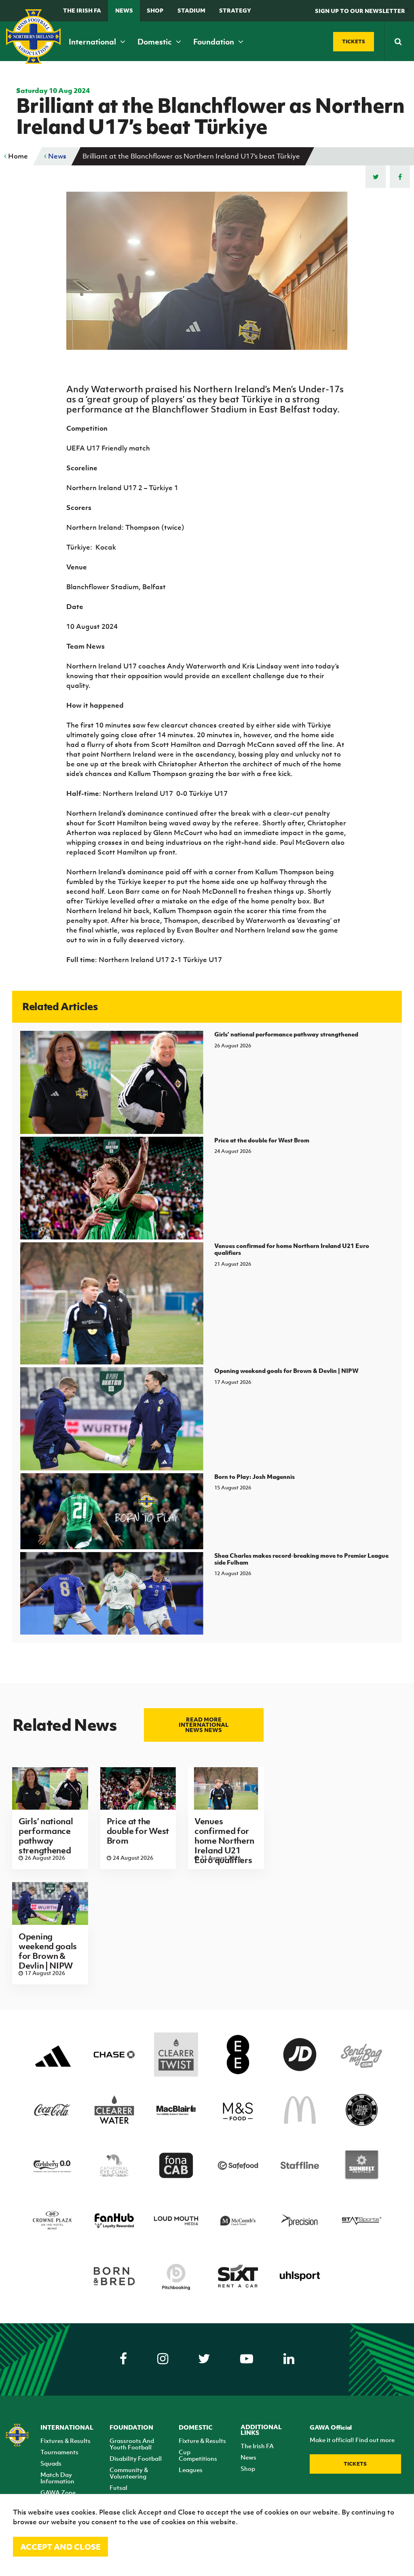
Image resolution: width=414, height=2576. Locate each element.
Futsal (118, 2487)
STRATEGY (235, 10)
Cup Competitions (198, 2455)
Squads (51, 2463)
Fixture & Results (202, 2441)
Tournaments (59, 2452)
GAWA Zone (58, 2492)
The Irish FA (82, 10)
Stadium (191, 10)
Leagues (191, 2470)
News (124, 10)
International (93, 42)
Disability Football (136, 2458)
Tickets (355, 2464)
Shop (155, 10)
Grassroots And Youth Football (132, 2444)
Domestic (155, 42)
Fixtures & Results (65, 2441)
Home (17, 156)
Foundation (214, 42)
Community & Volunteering (129, 2473)
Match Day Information (57, 2478)
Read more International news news (204, 1725)
